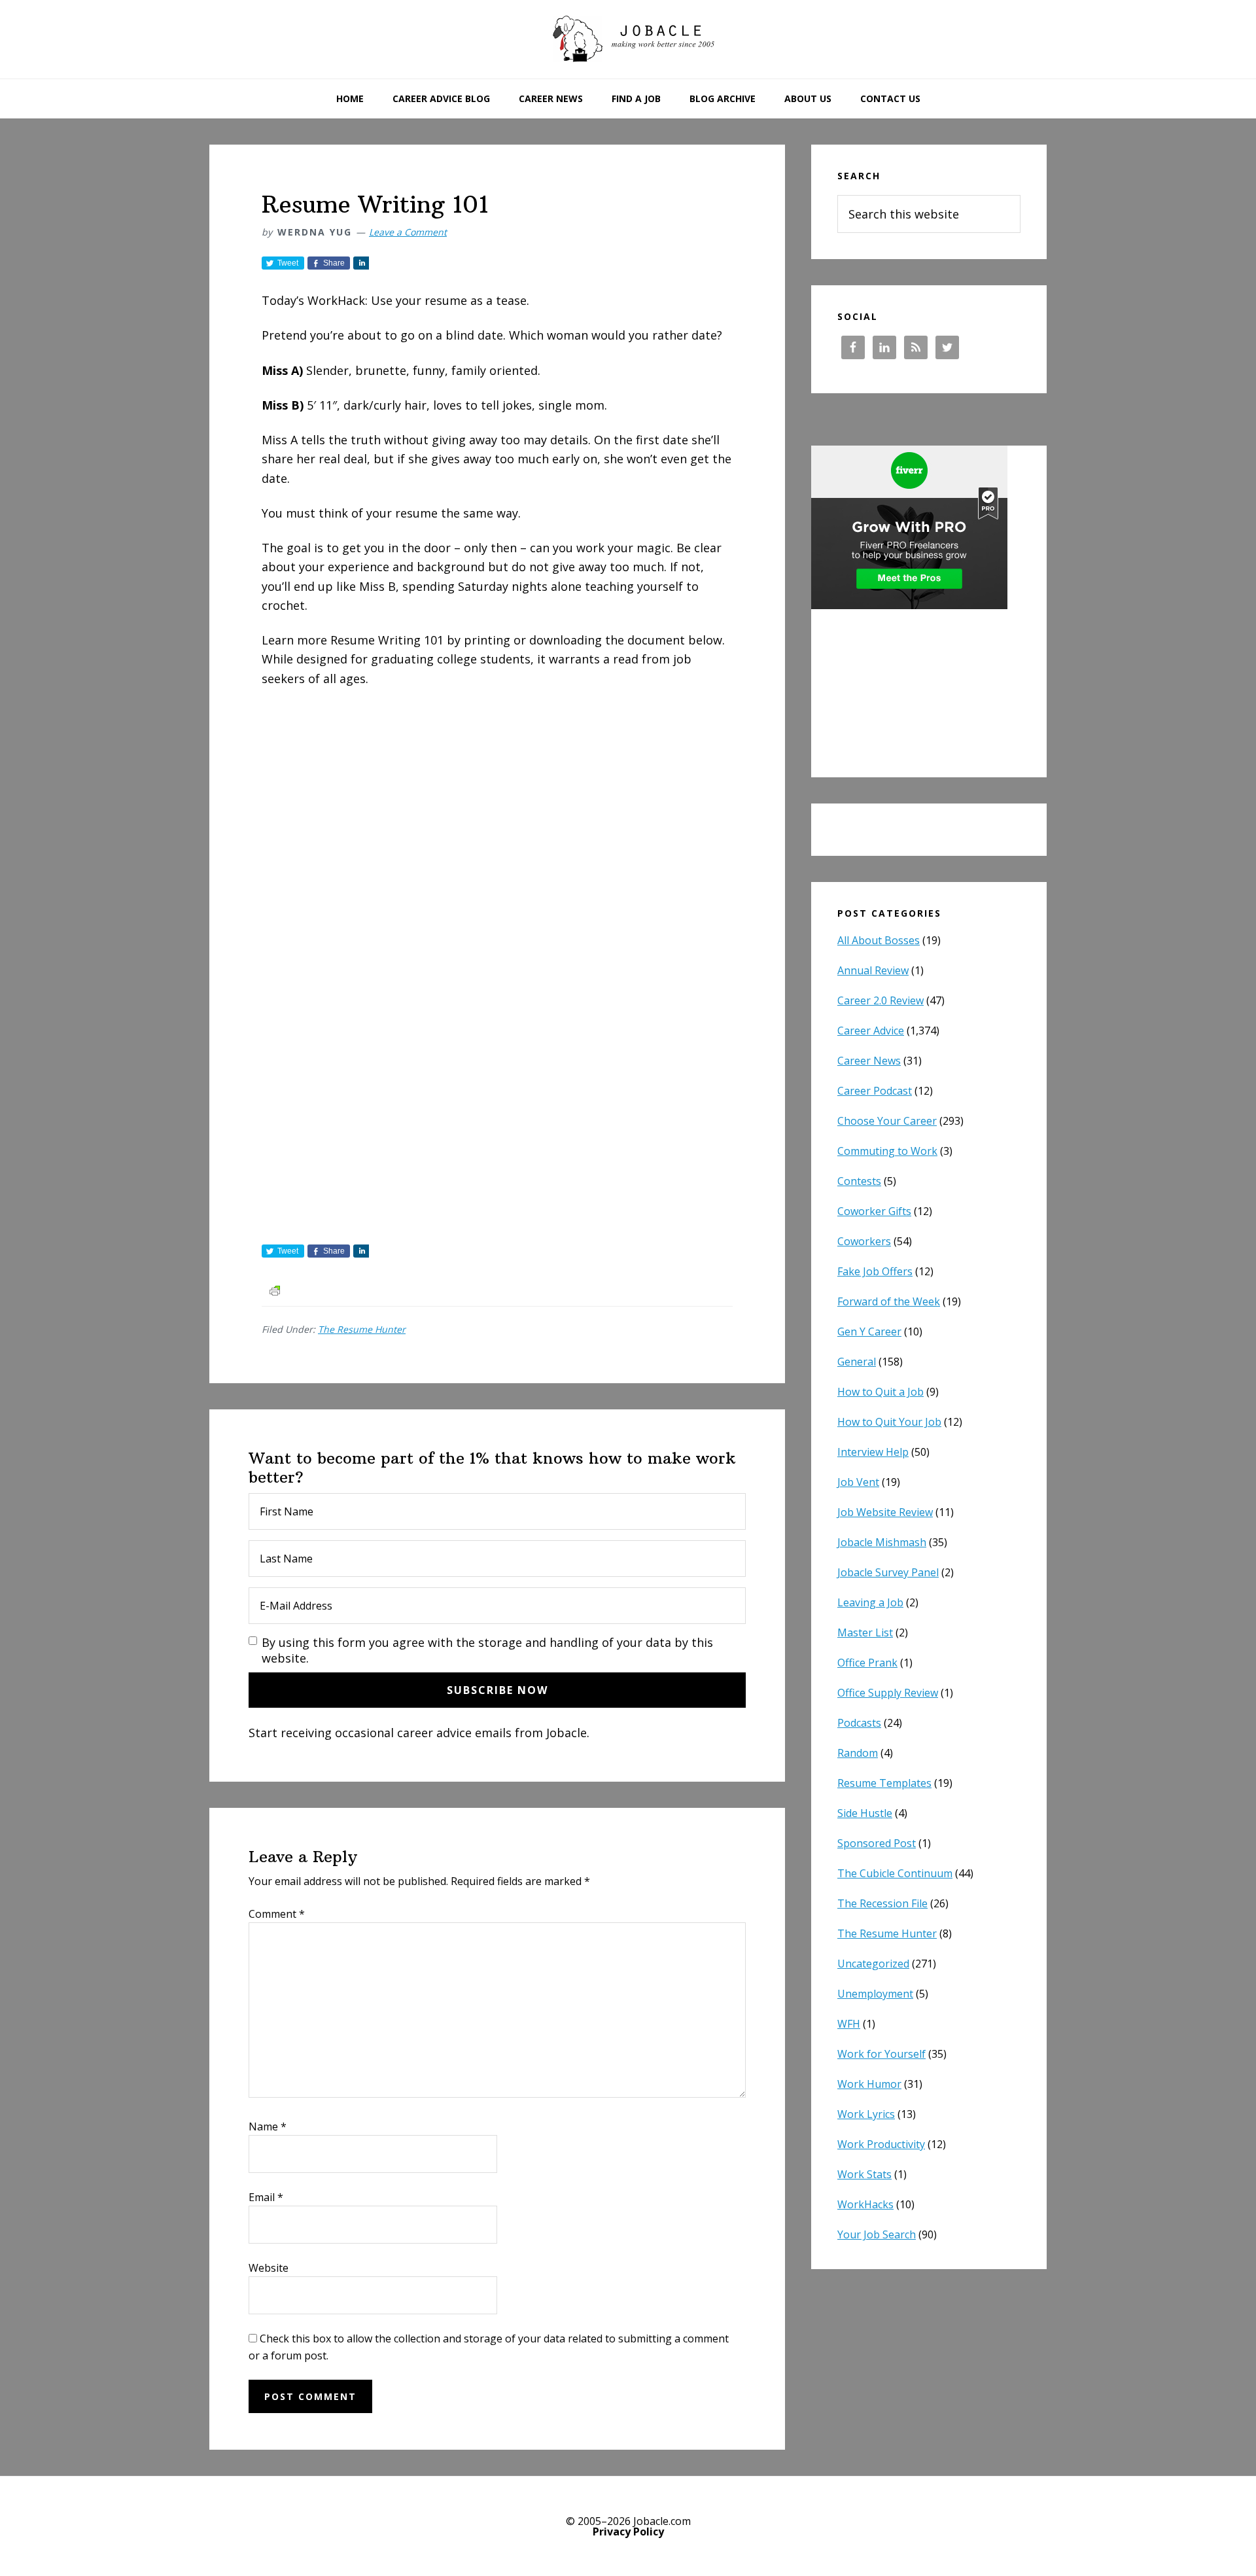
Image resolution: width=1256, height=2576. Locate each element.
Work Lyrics (866, 2114)
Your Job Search (877, 2234)
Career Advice (871, 1031)
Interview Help (873, 1452)
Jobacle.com (628, 39)
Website (269, 2268)
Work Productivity (881, 2144)
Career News (869, 1061)
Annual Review (873, 970)
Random (858, 1753)
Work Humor (869, 2084)
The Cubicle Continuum (895, 1873)
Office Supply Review (888, 1693)
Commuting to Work (887, 1151)
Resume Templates (884, 1783)
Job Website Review (885, 1512)
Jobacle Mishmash (882, 1542)
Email (266, 2197)
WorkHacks (865, 2204)
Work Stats (864, 2174)
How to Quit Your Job (889, 1422)
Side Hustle (865, 1813)
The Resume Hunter (362, 1329)
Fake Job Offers (875, 1271)
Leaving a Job (870, 1602)
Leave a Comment (408, 232)
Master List (865, 1632)
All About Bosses (879, 940)
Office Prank (867, 1663)
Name (268, 2126)
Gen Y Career (869, 1332)
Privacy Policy (628, 2532)
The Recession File (882, 1903)
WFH (849, 2024)
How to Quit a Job (881, 1392)
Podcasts (859, 1723)
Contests (859, 1181)
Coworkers (864, 1241)
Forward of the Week (889, 1301)
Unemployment (875, 1994)
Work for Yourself (881, 2054)
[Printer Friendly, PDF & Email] (275, 1289)
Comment (277, 1914)
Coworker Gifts (874, 1211)
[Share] (361, 263)
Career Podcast (875, 1091)
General (857, 1362)
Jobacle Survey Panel (888, 1572)
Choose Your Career (887, 1121)
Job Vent (858, 1482)
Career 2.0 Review (881, 1000)
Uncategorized (873, 1964)
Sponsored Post (877, 1843)
